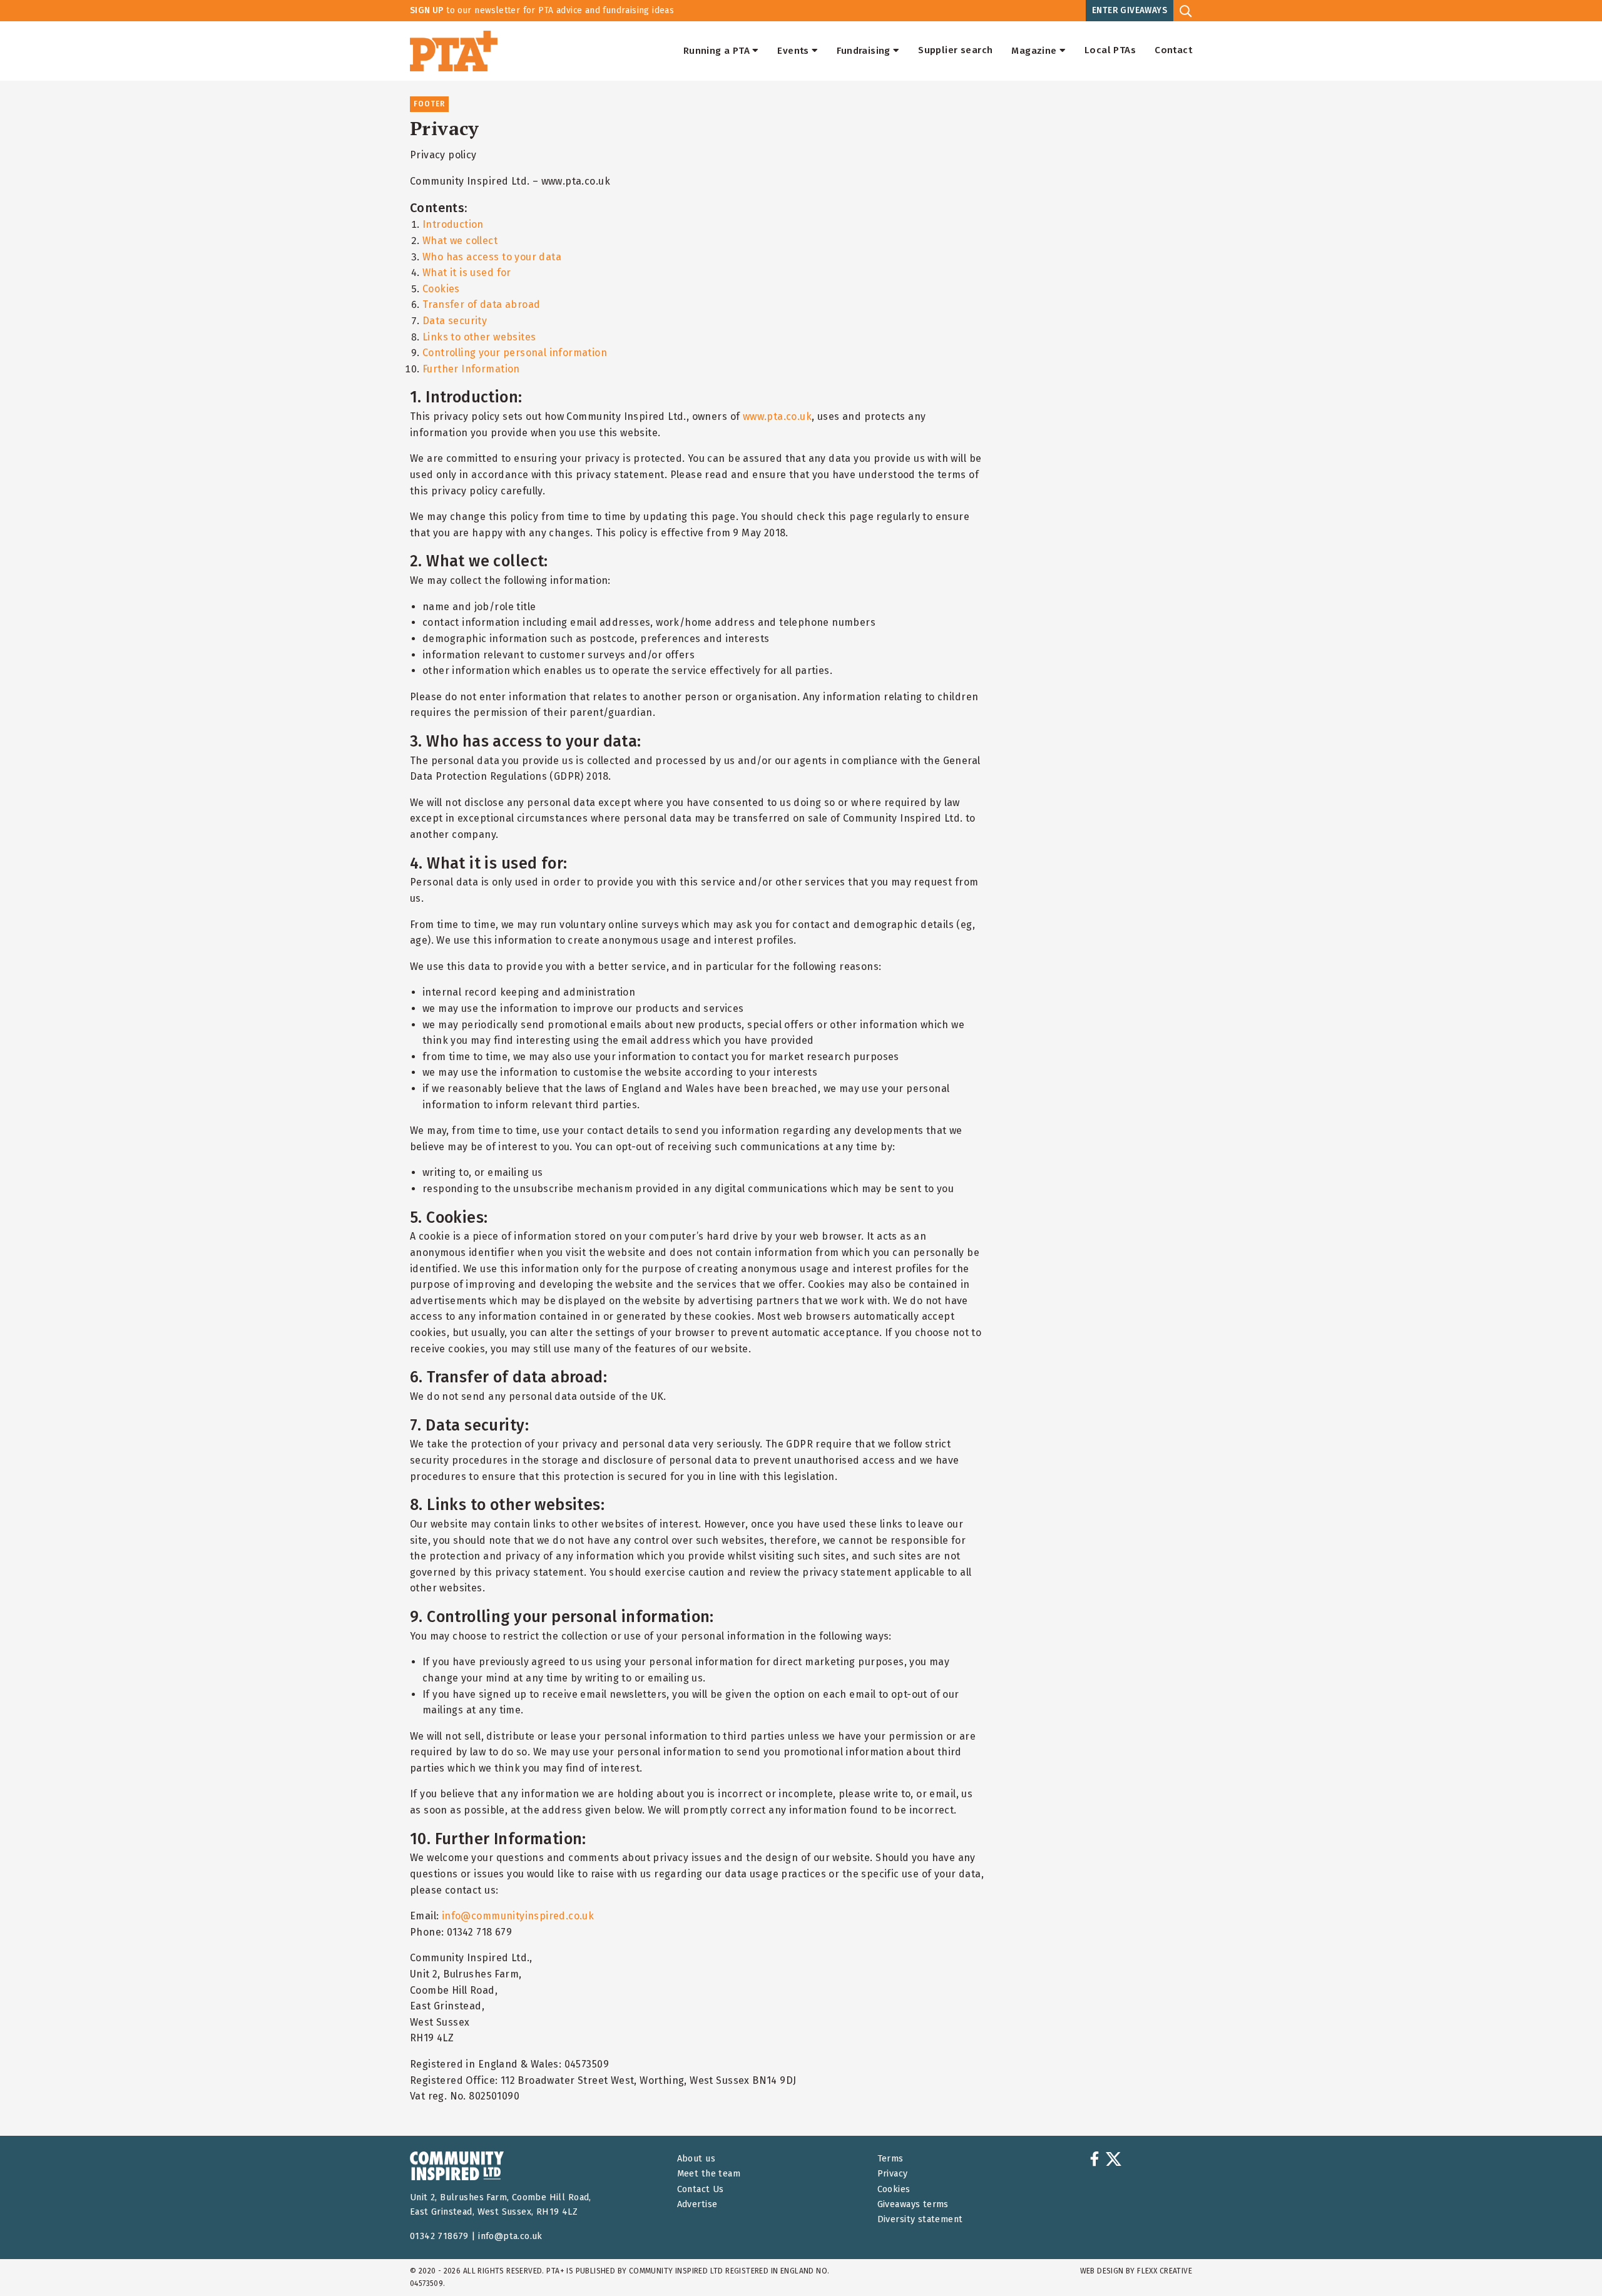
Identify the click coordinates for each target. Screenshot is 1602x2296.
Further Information (471, 369)
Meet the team (709, 2174)
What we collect (460, 241)
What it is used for (467, 273)
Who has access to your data (492, 257)
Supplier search (955, 51)
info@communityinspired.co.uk (518, 1916)
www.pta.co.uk (777, 416)
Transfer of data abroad (481, 304)
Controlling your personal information (515, 353)
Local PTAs (1110, 51)
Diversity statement (920, 2219)
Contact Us (701, 2189)
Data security (455, 321)
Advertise (697, 2204)
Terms (890, 2159)
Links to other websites (479, 337)
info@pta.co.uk (510, 2236)
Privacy (893, 2174)
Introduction (453, 224)
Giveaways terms (913, 2204)
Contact (1173, 51)
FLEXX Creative (1165, 2271)
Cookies (441, 289)
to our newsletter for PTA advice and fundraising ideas (542, 10)
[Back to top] (1567, 2261)
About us (696, 2159)
